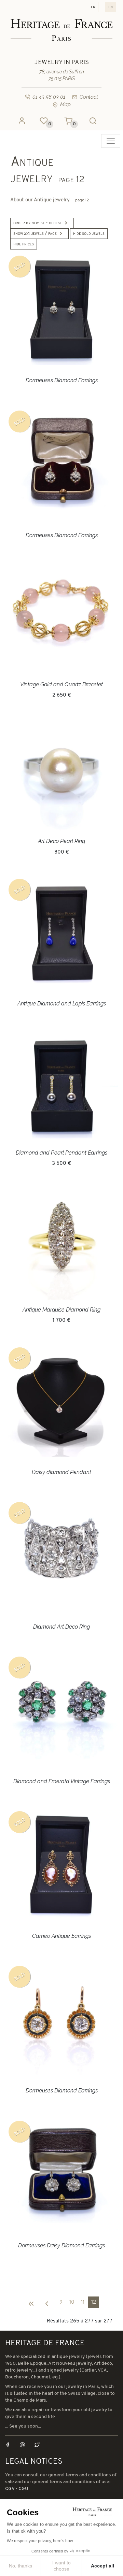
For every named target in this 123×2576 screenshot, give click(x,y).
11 (83, 2302)
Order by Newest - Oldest (38, 223)
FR (93, 7)
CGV (10, 2489)
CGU (23, 2489)
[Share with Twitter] (37, 2445)
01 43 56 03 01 (49, 97)
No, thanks (20, 2566)
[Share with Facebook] (12, 2445)
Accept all (102, 2566)
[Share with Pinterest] (26, 2445)
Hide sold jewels (89, 234)
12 (94, 2302)
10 (72, 2302)
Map (65, 104)
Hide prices (24, 244)
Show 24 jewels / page (35, 234)
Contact (89, 97)
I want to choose (61, 2566)
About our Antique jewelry (50, 200)
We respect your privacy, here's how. (40, 2541)
